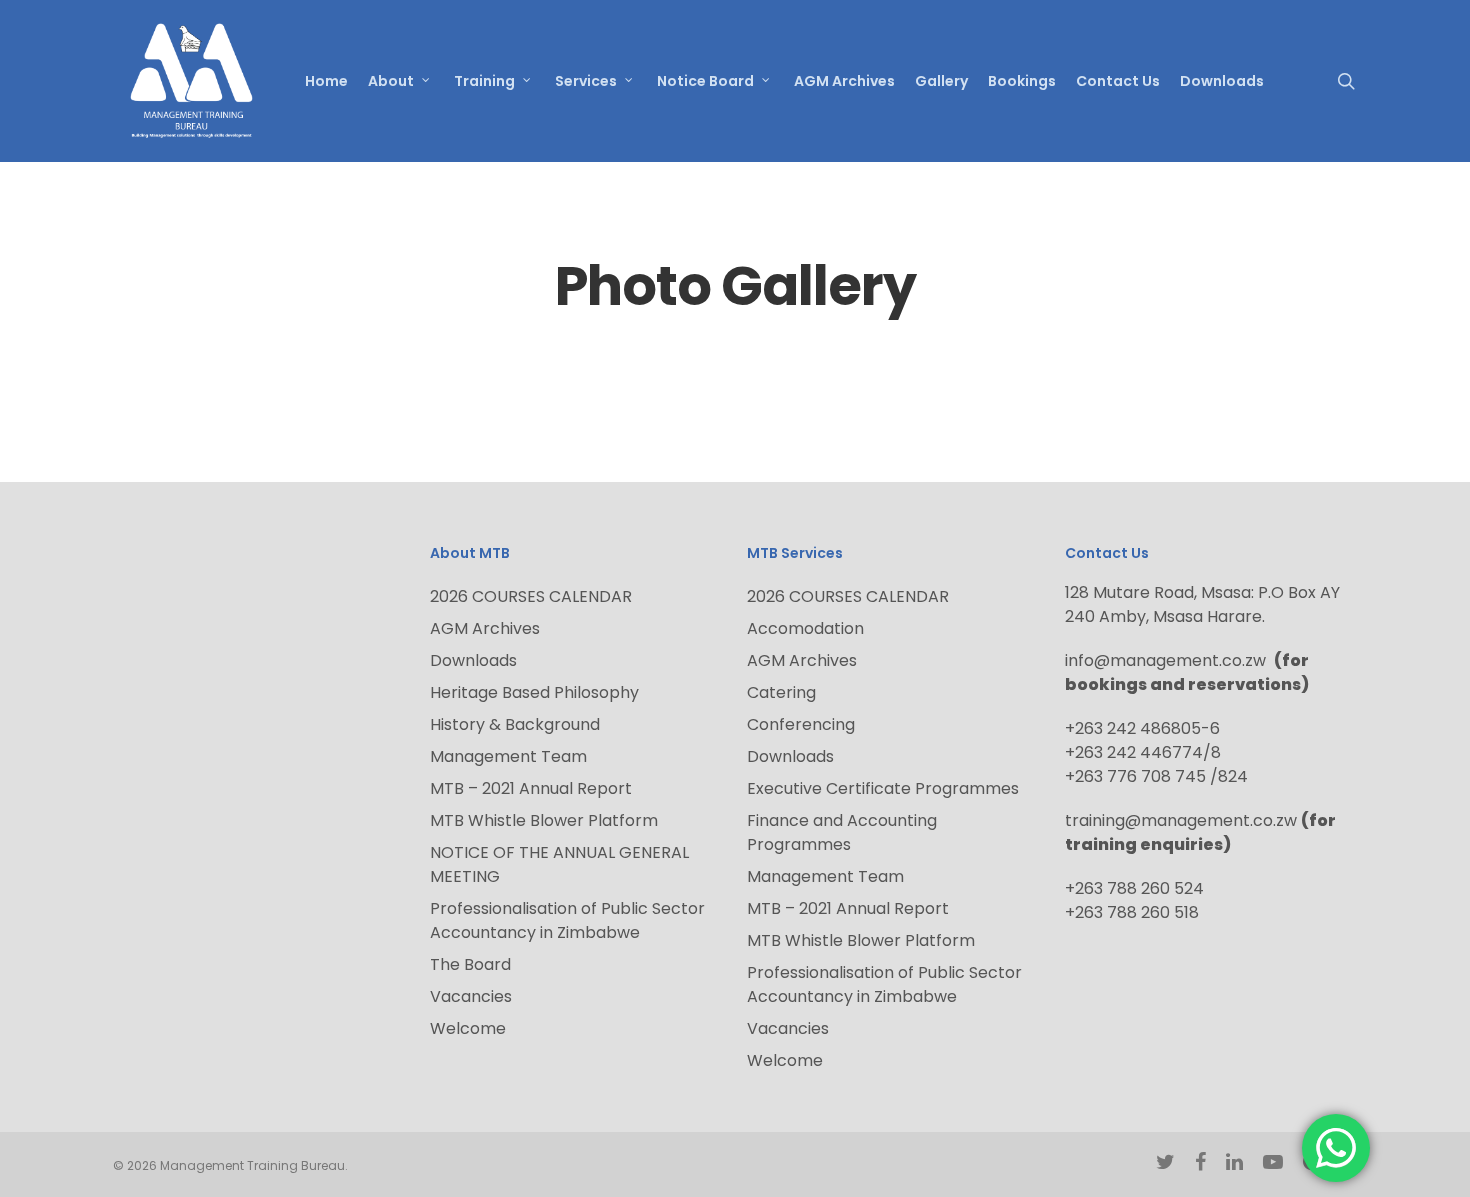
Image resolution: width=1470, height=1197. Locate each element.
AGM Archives (485, 628)
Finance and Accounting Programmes (842, 832)
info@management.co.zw (1169, 660)
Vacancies (471, 996)
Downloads (473, 660)
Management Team (508, 756)
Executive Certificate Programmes (883, 788)
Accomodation (805, 628)
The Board (470, 964)
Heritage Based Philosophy (534, 692)
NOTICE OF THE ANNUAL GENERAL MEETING (559, 864)
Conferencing (801, 724)
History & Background (515, 724)
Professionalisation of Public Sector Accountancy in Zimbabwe (567, 920)
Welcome (468, 1028)
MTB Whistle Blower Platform (544, 820)
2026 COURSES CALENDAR (531, 596)
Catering (781, 692)
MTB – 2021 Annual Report (531, 788)
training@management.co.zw (1181, 820)
